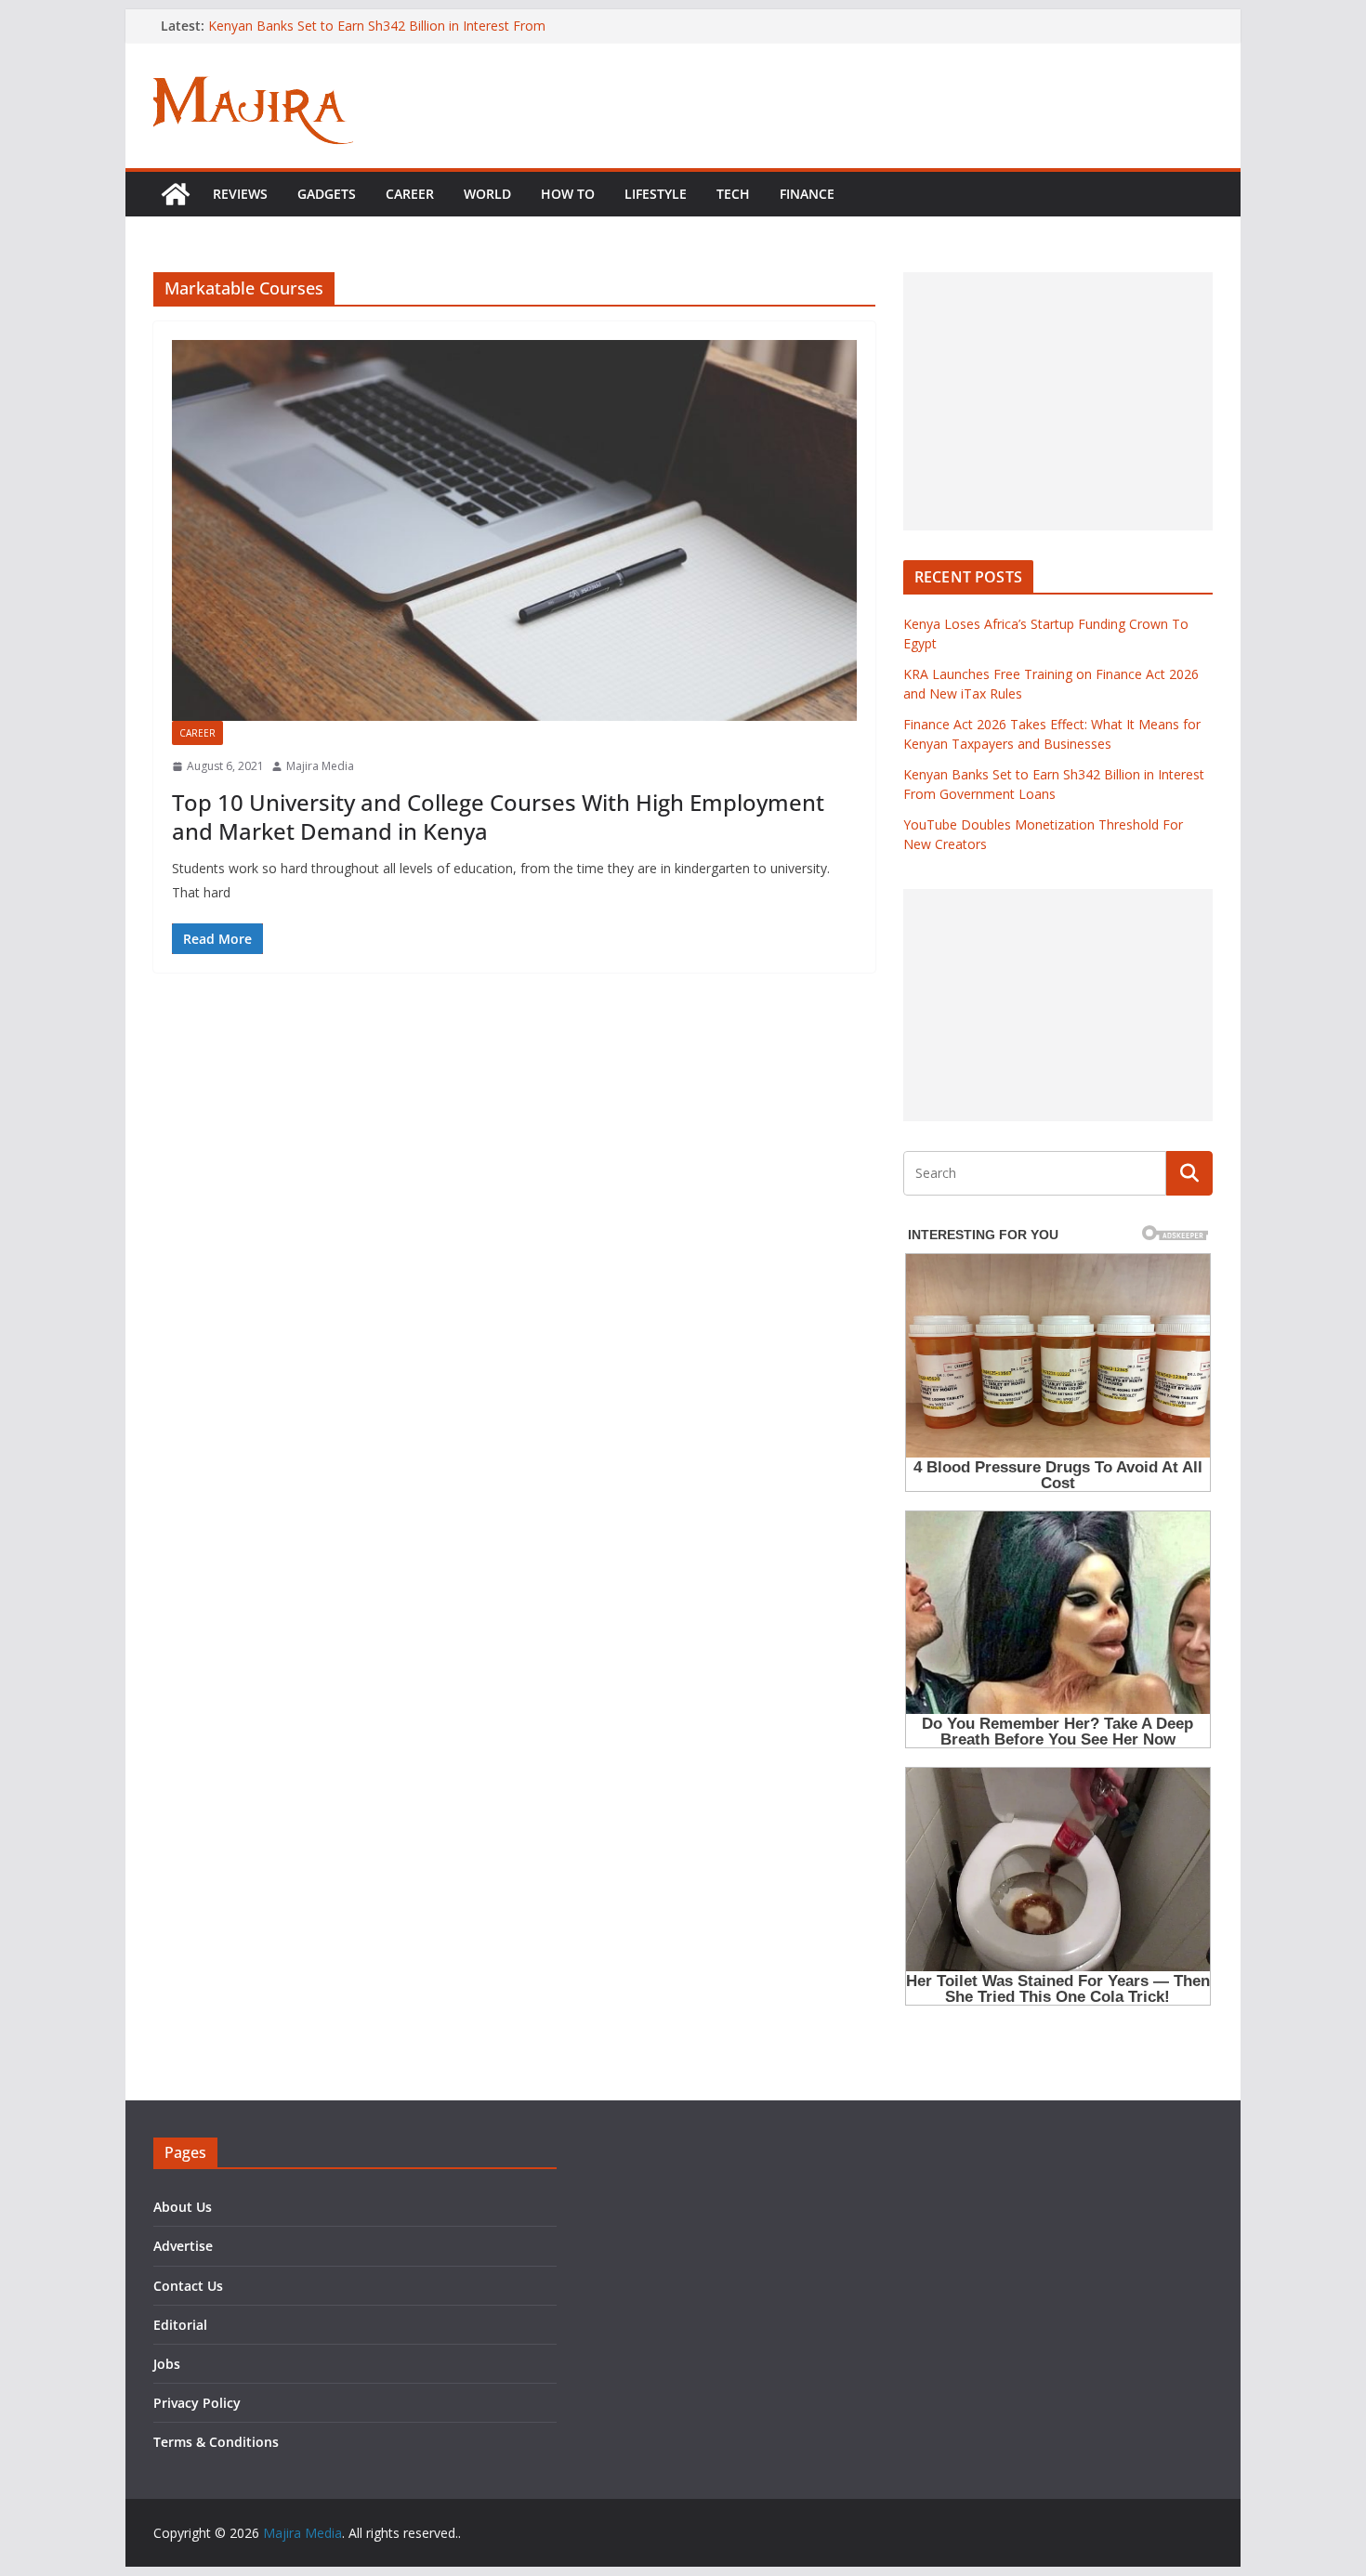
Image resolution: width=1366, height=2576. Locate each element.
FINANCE (807, 194)
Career (410, 194)
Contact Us (188, 2286)
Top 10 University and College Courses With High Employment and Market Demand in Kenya (498, 817)
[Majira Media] (176, 194)
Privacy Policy (197, 2403)
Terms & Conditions (216, 2442)
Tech (733, 194)
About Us (183, 2207)
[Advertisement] (1058, 401)
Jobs (167, 2364)
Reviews (240, 194)
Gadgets (327, 194)
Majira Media (320, 766)
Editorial (180, 2325)
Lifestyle (656, 194)
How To (568, 194)
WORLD (487, 194)
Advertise (183, 2246)
